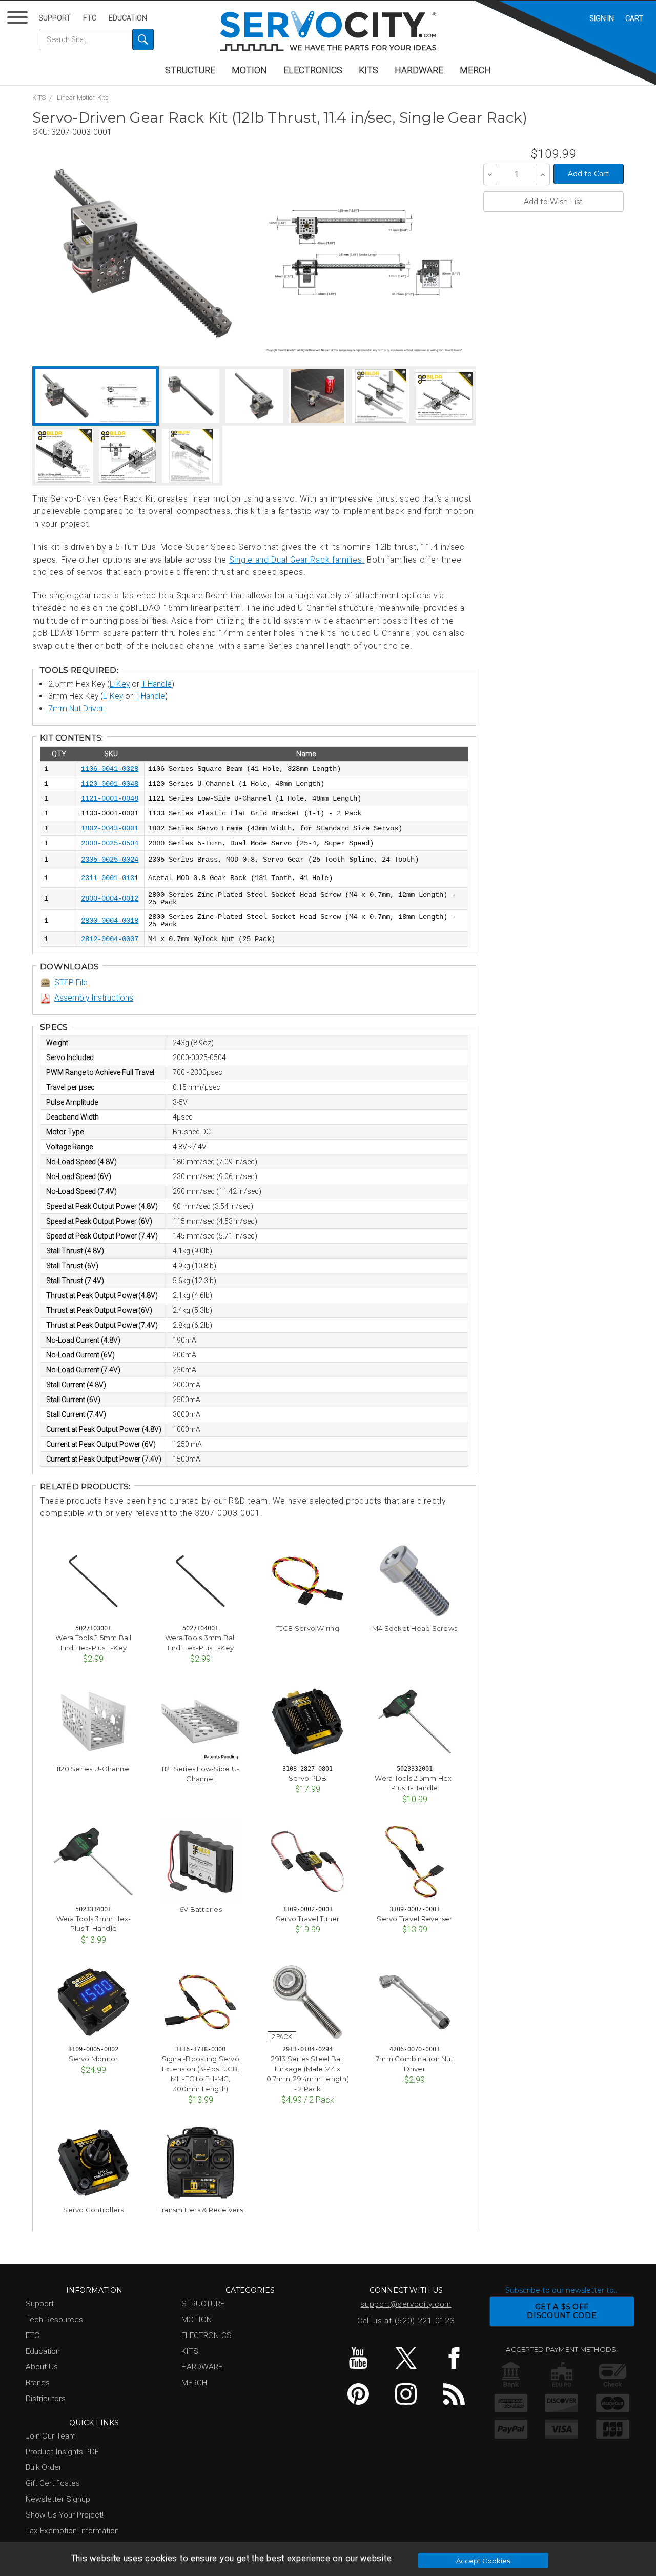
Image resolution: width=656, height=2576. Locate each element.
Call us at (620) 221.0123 (406, 2321)
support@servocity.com (406, 2304)
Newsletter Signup (58, 2499)
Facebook (454, 2358)
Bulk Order (44, 2467)
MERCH (475, 70)
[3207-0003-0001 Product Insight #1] (381, 396)
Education (128, 18)
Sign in (602, 18)
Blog (454, 2394)
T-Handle (157, 684)
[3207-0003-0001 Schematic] (364, 253)
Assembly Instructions (94, 998)
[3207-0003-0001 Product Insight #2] (444, 396)
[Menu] (19, 20)
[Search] (143, 39)
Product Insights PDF (62, 2452)
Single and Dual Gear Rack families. (297, 560)
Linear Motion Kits (83, 98)
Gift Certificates (53, 2483)
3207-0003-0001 (81, 132)
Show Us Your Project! (65, 2515)
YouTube (358, 2358)
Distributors (46, 2399)
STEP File (71, 982)
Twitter (406, 2358)
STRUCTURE (190, 70)
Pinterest (358, 2394)
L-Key (120, 684)
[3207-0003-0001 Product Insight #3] (64, 456)
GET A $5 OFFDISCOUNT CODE (562, 2311)
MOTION (249, 70)
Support (55, 18)
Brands (38, 2383)
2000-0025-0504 (110, 843)
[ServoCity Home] (328, 31)
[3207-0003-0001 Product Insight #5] (191, 456)
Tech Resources (54, 2320)
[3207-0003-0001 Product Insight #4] (128, 456)
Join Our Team (51, 2436)
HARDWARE (419, 70)
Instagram (406, 2394)
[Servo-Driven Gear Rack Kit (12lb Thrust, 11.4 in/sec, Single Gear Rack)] (143, 253)
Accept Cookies (483, 2561)
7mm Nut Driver (76, 708)
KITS (368, 70)
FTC (90, 18)
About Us (42, 2367)
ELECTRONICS (313, 70)
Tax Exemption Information (72, 2531)
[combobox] (96, 39)
